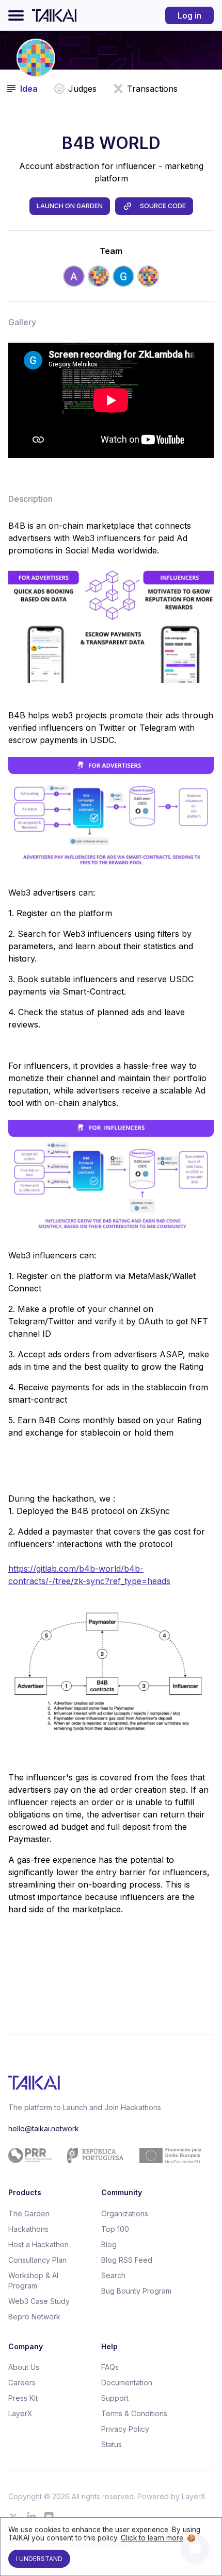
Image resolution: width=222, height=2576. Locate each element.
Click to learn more (152, 2538)
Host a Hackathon (38, 2244)
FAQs (110, 2367)
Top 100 (115, 2229)
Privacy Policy (125, 2429)
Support (115, 2398)
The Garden (29, 2213)
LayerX (20, 2413)
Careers (22, 2383)
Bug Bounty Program (136, 2291)
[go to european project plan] (107, 2156)
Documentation (127, 2383)
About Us (24, 2367)
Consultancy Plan (37, 2260)
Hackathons (28, 2229)
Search (113, 2275)
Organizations (125, 2213)
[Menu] (16, 15)
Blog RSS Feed (127, 2260)
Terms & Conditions (134, 2413)
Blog (109, 2244)
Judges (82, 89)
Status (112, 2444)
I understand (39, 2559)
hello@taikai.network (44, 2128)
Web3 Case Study (39, 2301)
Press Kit (23, 2398)
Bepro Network (34, 2317)
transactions (152, 89)
